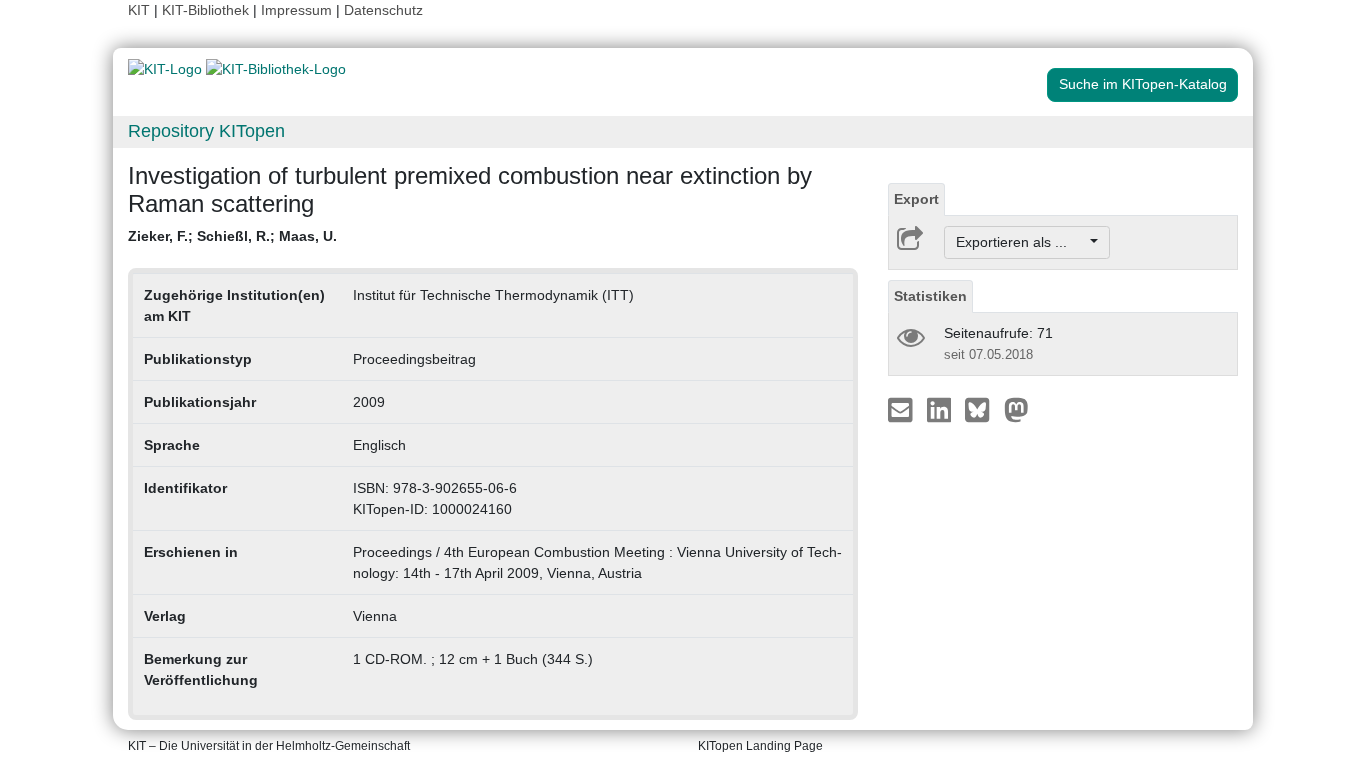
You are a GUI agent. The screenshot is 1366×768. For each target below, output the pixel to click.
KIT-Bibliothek (207, 10)
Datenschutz (383, 10)
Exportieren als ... (1021, 242)
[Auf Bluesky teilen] (982, 409)
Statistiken (930, 296)
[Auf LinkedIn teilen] (941, 409)
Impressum (296, 10)
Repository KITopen (206, 131)
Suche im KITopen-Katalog (1143, 84)
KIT (139, 10)
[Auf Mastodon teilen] (1016, 409)
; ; (232, 236)
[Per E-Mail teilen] (902, 409)
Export (916, 199)
